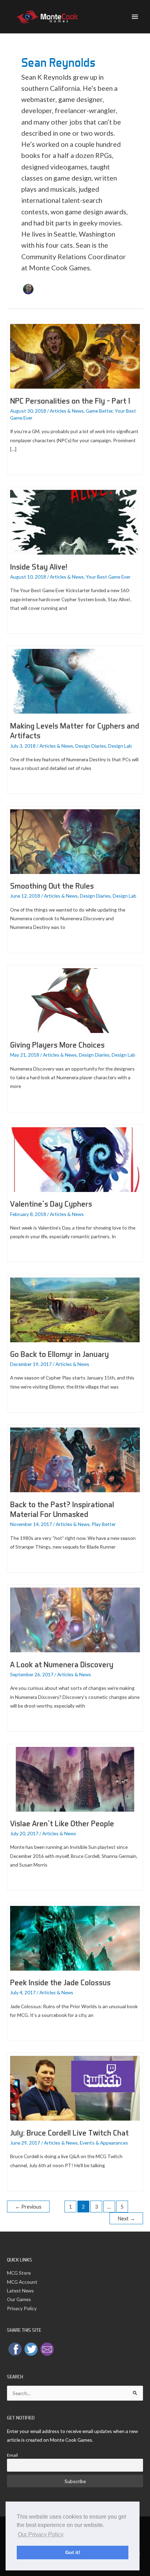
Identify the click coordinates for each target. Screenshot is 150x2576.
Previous (28, 2207)
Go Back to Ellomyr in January (59, 1354)
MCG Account (22, 2282)
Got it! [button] (73, 2552)
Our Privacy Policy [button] (41, 2534)
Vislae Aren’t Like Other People (62, 1823)
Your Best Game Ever (108, 577)
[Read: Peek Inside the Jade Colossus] (75, 1937)
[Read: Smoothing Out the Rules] (75, 841)
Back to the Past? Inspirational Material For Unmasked (62, 1509)
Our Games (19, 2299)
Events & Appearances (104, 2143)
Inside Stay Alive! (39, 567)
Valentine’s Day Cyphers (51, 1204)
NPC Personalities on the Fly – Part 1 (70, 401)
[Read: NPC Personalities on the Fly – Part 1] (75, 356)
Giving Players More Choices (57, 1045)
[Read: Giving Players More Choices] (75, 1000)
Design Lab (120, 746)
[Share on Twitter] (31, 2349)
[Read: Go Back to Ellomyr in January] (75, 1309)
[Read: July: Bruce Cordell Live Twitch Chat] (75, 2088)
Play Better (104, 1524)
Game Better (99, 411)
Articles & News (67, 411)
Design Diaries (91, 746)
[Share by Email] (47, 2349)
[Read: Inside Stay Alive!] (75, 522)
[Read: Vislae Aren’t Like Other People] (75, 1778)
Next (126, 2219)
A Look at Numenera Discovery (62, 1664)
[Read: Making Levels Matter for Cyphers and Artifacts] (75, 681)
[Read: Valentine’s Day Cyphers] (75, 1159)
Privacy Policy (22, 2308)
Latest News (20, 2291)
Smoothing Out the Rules (52, 886)
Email (12, 2455)
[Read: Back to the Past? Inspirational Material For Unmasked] (75, 1459)
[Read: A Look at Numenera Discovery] (75, 1619)
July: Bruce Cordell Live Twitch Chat (69, 2133)
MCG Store (19, 2273)
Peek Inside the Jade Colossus (60, 1982)
